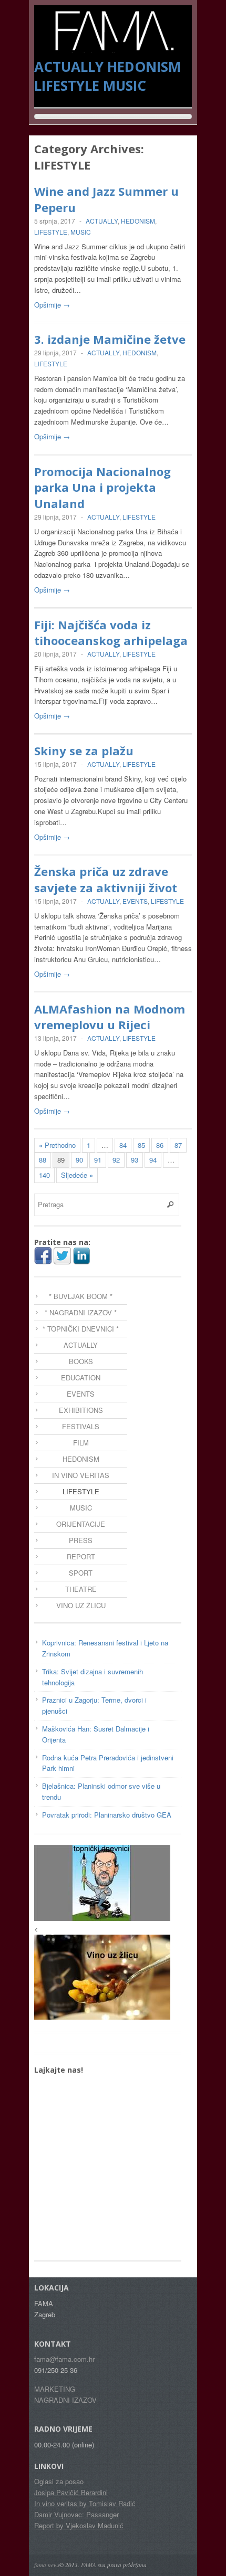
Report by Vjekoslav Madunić (79, 2525)
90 (79, 1160)
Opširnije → (52, 305)
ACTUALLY (69, 67)
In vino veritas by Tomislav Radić (85, 2503)
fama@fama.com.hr (64, 2359)
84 (123, 1145)
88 (43, 1160)
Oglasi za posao (59, 2481)
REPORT (81, 1556)
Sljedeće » (77, 1175)
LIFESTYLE (67, 86)
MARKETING (55, 2389)
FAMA (89, 2565)
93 (135, 1160)
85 (141, 1145)
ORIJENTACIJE (81, 1524)
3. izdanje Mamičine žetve (110, 339)
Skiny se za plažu (84, 751)
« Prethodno (57, 1145)
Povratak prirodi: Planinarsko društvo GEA (107, 1815)
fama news (47, 2565)
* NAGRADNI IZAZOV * (81, 1312)
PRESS (81, 1540)
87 (178, 1145)
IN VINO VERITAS (81, 1475)
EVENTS (135, 901)
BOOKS (81, 1361)
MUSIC (125, 86)
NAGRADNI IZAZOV (65, 2400)
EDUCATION (81, 1377)
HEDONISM (144, 67)
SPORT (81, 1573)
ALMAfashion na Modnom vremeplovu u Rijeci (110, 1017)
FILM (81, 1443)
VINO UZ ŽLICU (81, 1605)
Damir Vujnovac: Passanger (76, 2514)
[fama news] (113, 48)
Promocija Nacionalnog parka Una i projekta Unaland (102, 488)
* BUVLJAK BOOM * (81, 1296)
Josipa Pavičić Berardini (71, 2492)
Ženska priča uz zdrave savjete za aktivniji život (106, 879)
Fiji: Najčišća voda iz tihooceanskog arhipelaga (111, 633)
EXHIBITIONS (81, 1410)
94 (153, 1160)
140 (44, 1175)
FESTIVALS (81, 1426)
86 (160, 1145)
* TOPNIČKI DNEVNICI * (81, 1329)
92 (116, 1160)
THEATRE (81, 1589)
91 (98, 1160)
